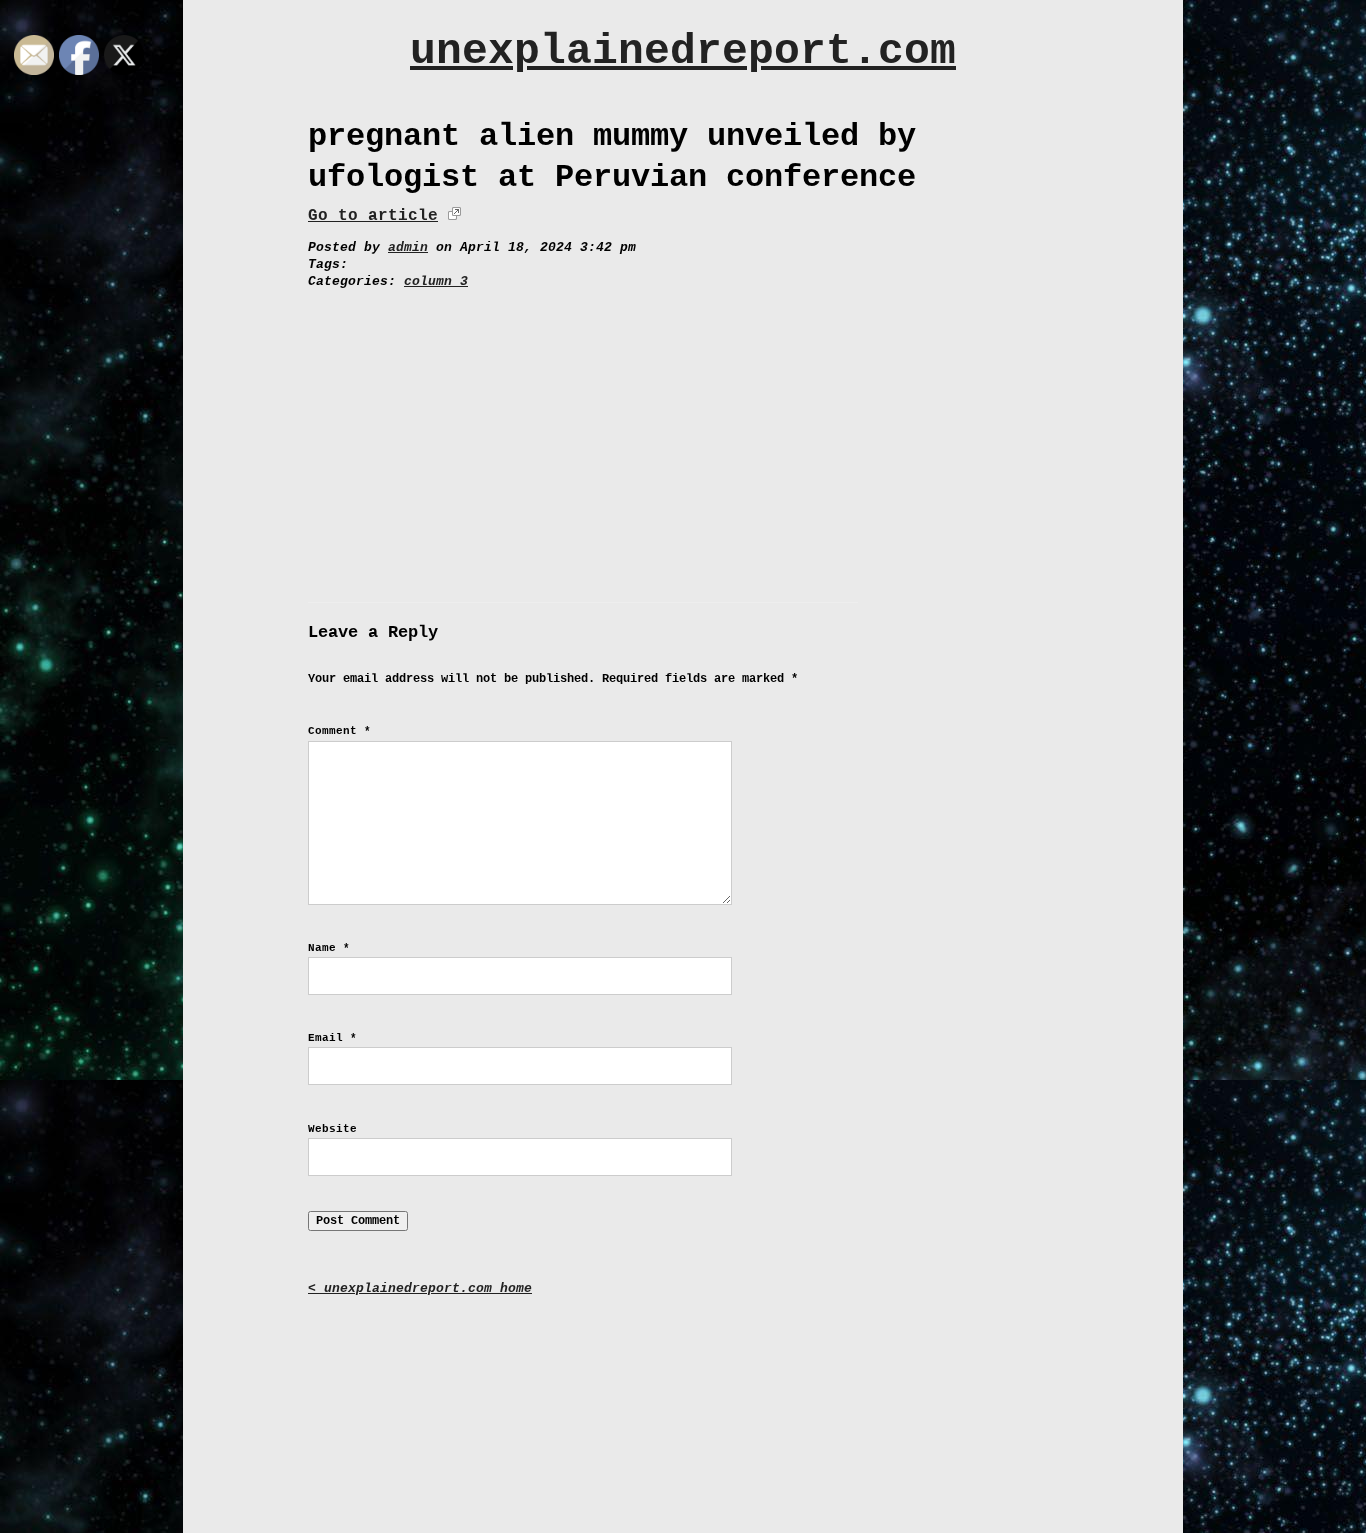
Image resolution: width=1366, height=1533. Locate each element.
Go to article (373, 216)
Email (332, 1038)
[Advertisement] (683, 441)
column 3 (436, 281)
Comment (339, 731)
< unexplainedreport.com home (420, 1288)
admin (408, 247)
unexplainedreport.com (683, 51)
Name (329, 948)
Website (332, 1129)
